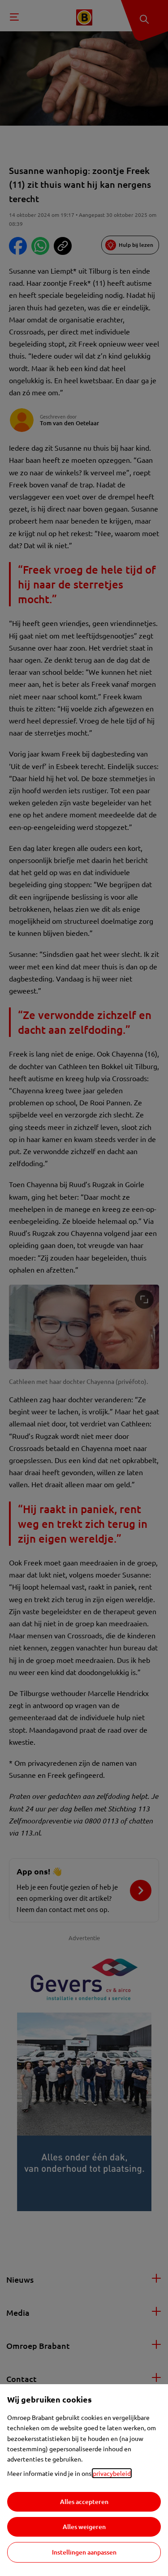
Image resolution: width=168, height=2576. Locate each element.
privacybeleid (112, 2473)
